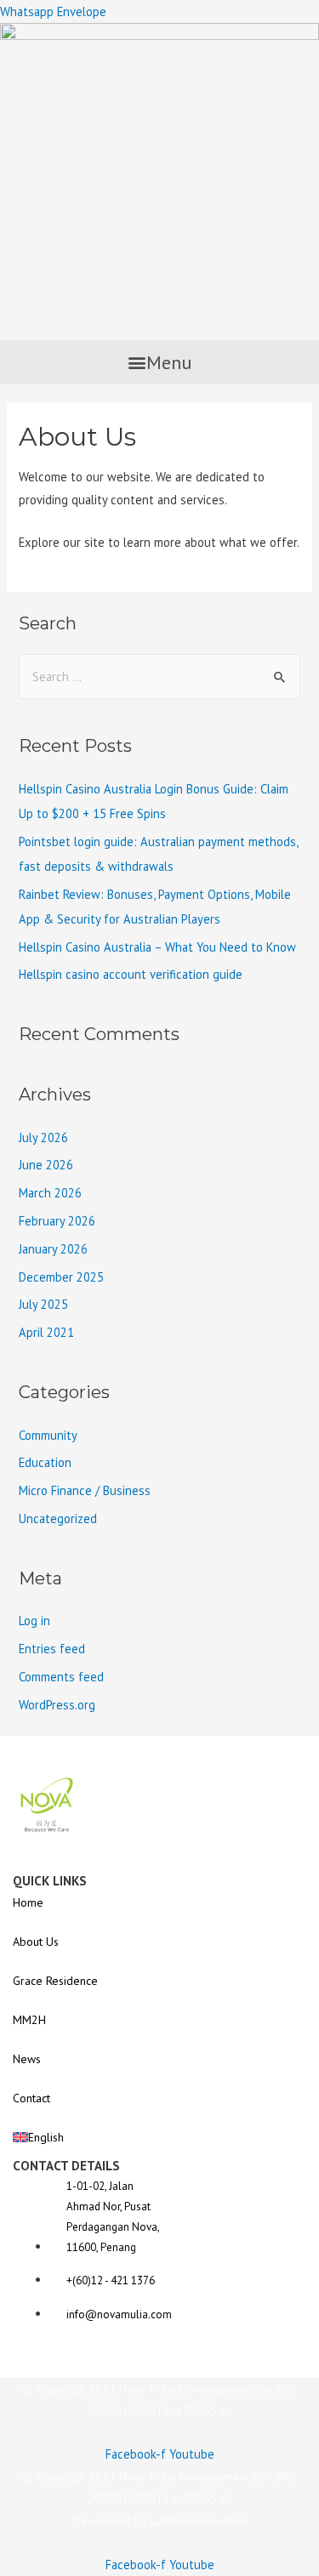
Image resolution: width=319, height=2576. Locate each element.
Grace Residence (55, 1981)
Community (48, 1435)
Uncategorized (58, 1518)
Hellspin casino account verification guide (131, 974)
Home (28, 1902)
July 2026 (43, 1137)
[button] (159, 362)
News (27, 2059)
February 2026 (57, 1221)
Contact (31, 2098)
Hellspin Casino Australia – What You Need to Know (157, 947)
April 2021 (46, 1332)
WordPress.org (57, 1705)
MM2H (29, 2020)
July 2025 (43, 1304)
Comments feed (61, 1677)
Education (45, 1462)
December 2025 (61, 1277)
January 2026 (53, 1249)
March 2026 (50, 1193)
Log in (34, 1621)
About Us (36, 1942)
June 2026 (46, 1165)
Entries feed (52, 1649)
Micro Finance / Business (85, 1490)
